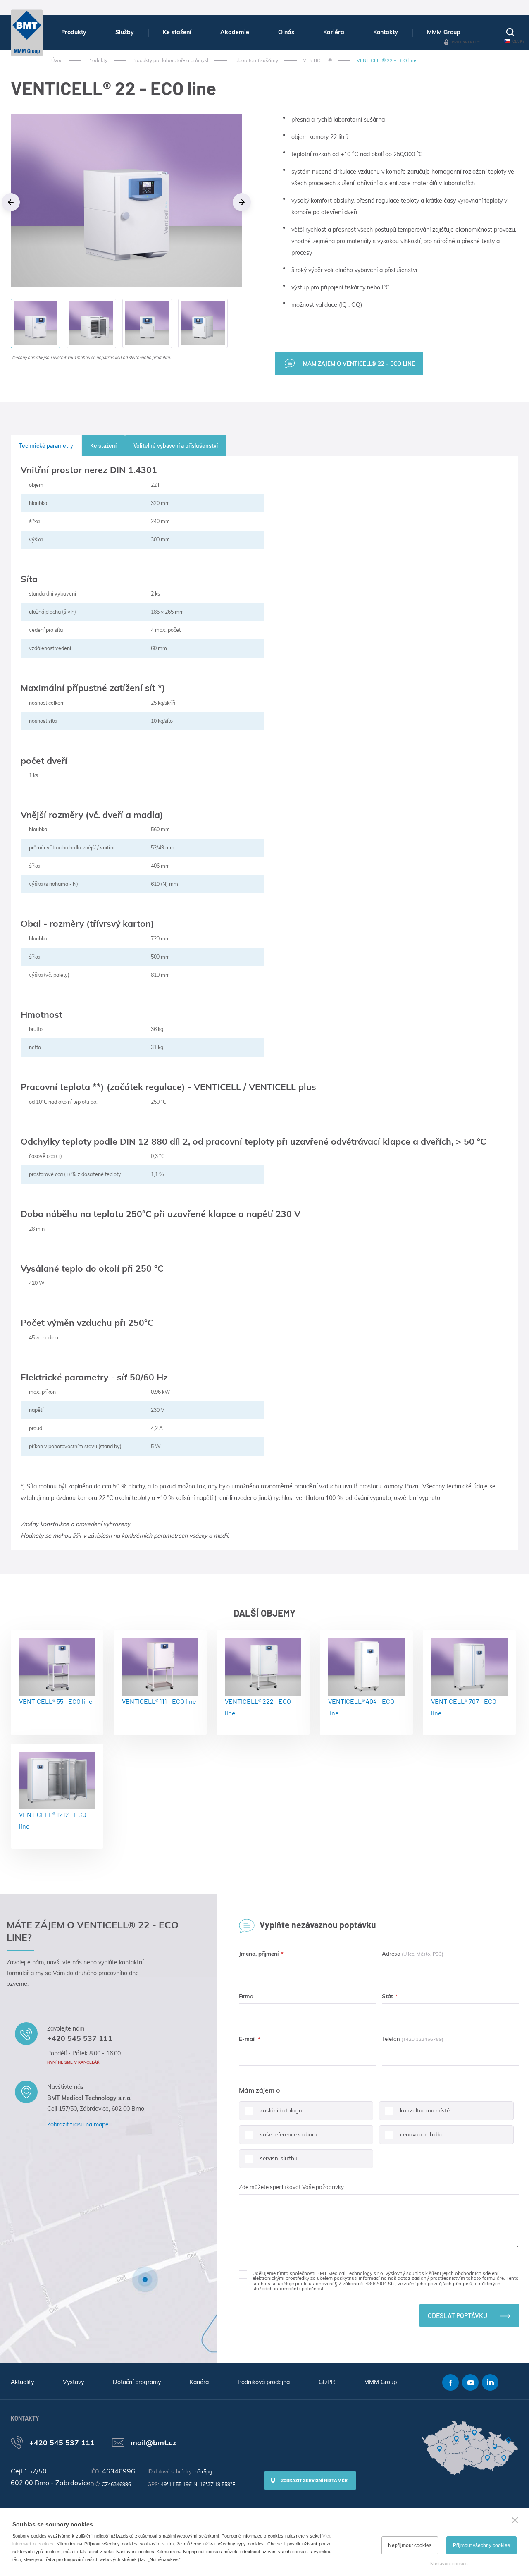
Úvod (57, 60)
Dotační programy (137, 2382)
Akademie (235, 32)
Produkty (74, 32)
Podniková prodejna (264, 2382)
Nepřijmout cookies (410, 2545)
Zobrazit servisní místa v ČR (314, 2480)
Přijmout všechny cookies (481, 2545)
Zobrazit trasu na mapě (78, 2124)
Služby (125, 32)
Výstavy (73, 2382)
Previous (11, 202)
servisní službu (279, 2158)
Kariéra (334, 32)
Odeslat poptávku (458, 2315)
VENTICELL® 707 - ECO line (464, 1707)
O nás (286, 32)
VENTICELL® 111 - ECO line (159, 1701)
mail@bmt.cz (153, 2442)
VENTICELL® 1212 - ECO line (53, 1820)
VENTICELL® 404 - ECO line (361, 1707)
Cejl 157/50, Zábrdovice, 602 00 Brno (96, 2109)
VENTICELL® (317, 60)
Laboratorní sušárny (256, 60)
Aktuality (22, 2382)
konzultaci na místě (425, 2110)
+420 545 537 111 (80, 2038)
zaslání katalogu (281, 2110)
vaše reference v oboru (289, 2134)
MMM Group (444, 32)
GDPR (327, 2382)
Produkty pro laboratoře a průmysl (170, 60)
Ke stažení (177, 32)
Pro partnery (466, 42)
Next (242, 202)
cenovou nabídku (422, 2134)
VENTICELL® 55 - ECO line (56, 1701)
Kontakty (386, 32)
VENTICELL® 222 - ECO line (258, 1707)
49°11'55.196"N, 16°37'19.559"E (198, 2484)
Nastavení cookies (449, 2564)
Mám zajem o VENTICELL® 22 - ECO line (359, 364)
